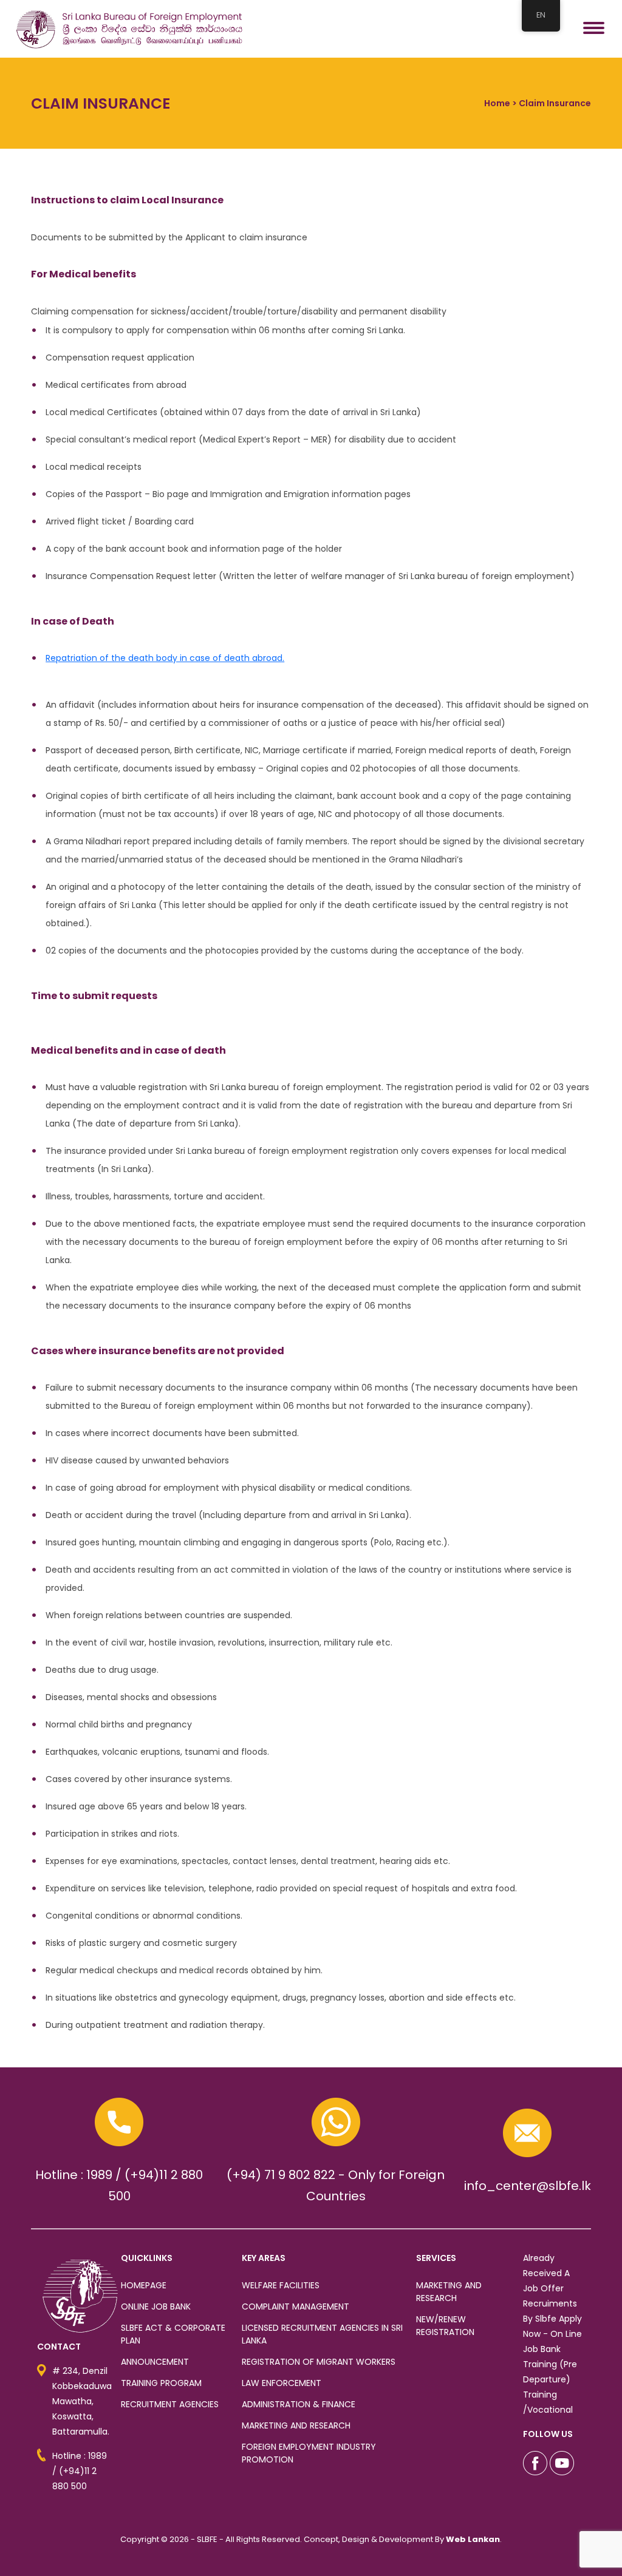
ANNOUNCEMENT (155, 2362)
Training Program (161, 2383)
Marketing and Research (296, 2425)
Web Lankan (473, 2539)
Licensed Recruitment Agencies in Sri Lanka (322, 2334)
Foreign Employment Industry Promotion (309, 2453)
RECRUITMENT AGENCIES (170, 2404)
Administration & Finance (299, 2404)
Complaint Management (296, 2307)
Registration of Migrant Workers (319, 2362)
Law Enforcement (282, 2383)
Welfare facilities (281, 2285)
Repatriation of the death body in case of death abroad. (165, 658)
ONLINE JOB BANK (156, 2307)
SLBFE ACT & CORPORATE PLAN (173, 2334)
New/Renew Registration (445, 2326)
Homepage (144, 2285)
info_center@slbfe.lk (528, 2186)
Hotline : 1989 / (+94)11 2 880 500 (80, 2471)
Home (497, 103)
